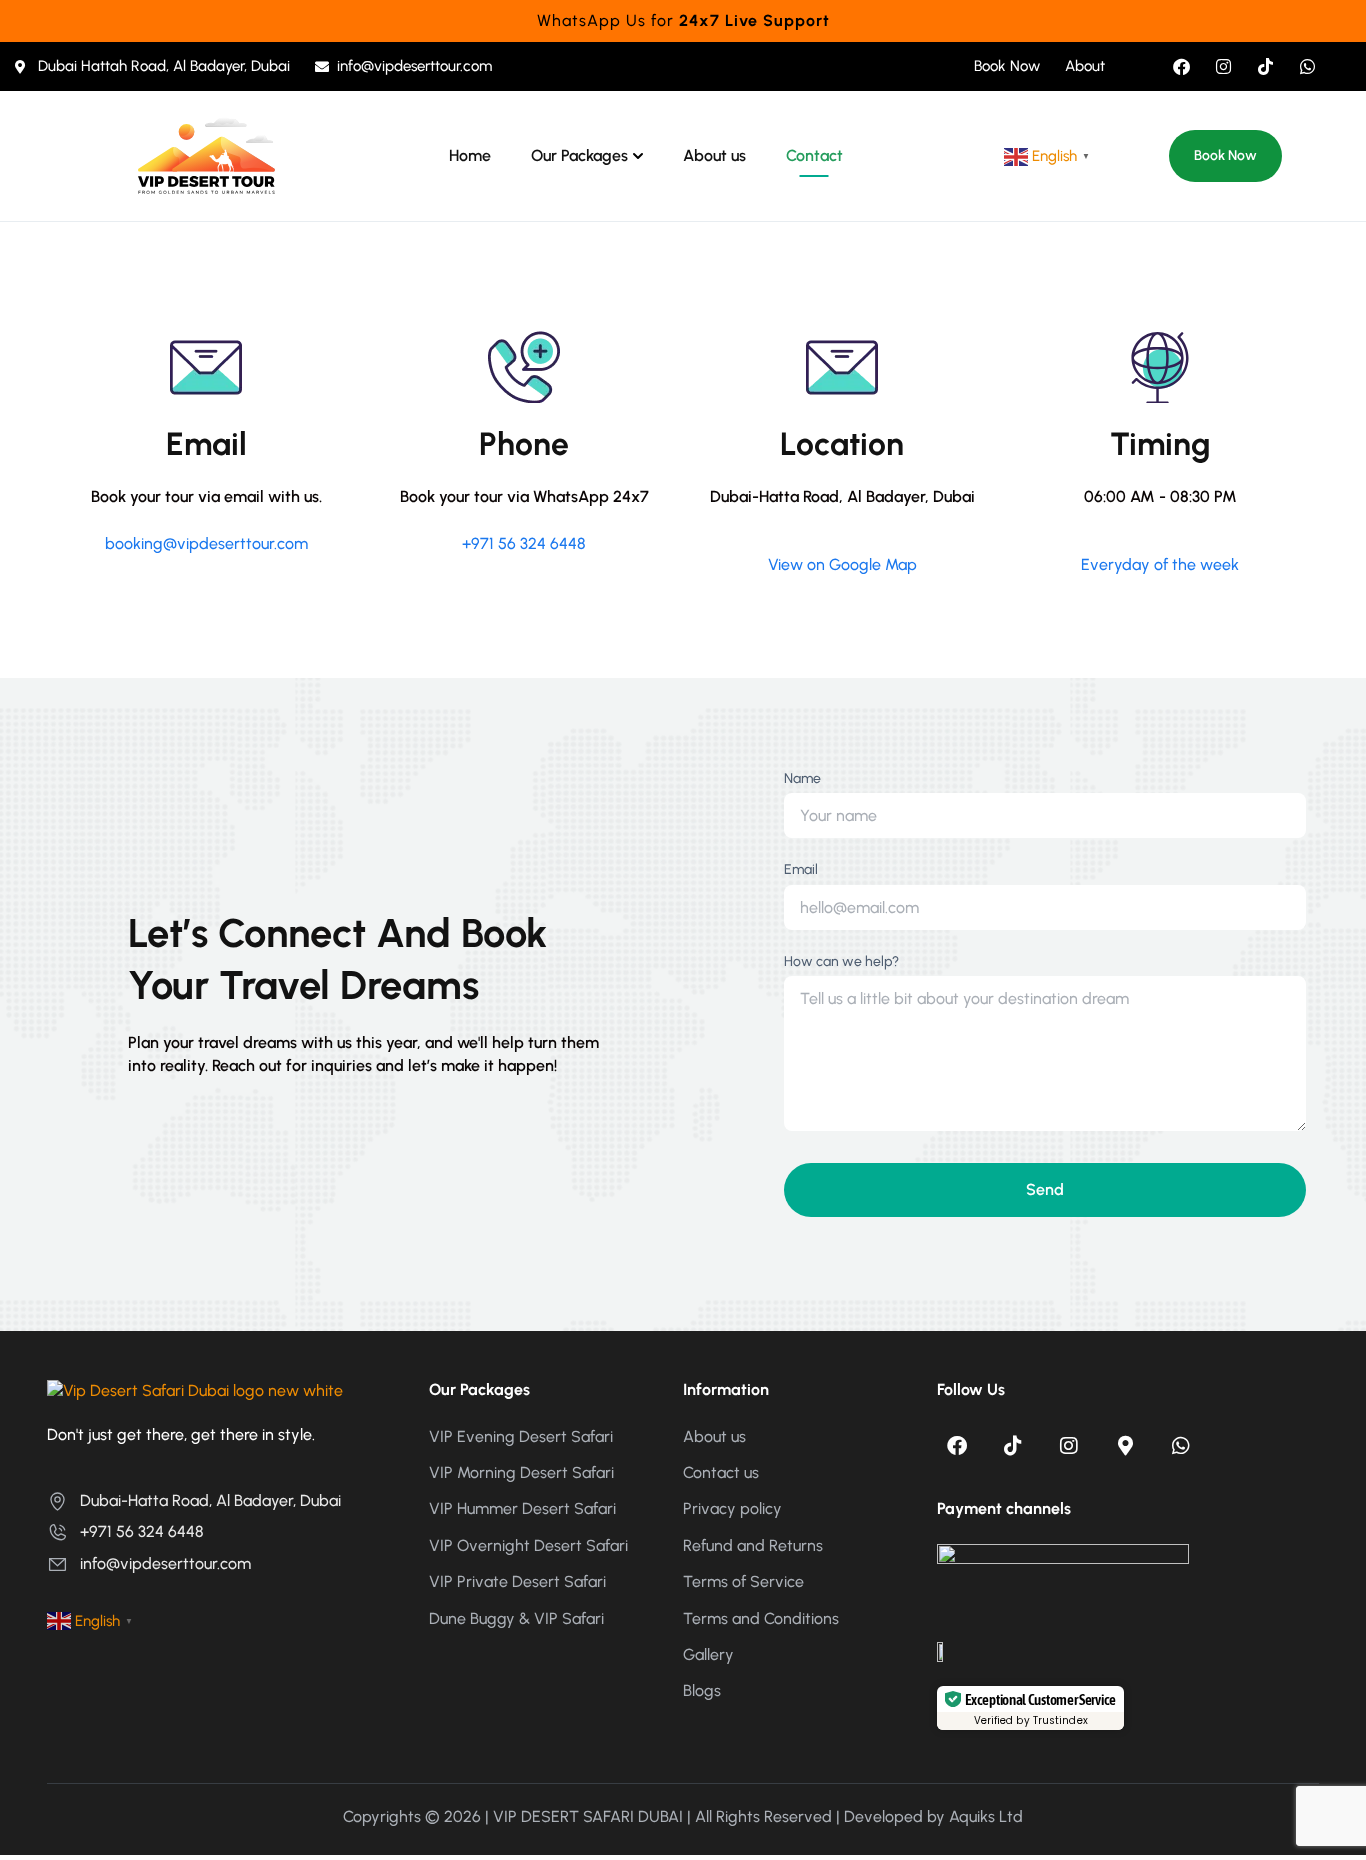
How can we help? (841, 961)
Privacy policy (732, 1508)
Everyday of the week (1160, 564)
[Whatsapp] (1307, 66)
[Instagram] (1223, 66)
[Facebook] (1181, 66)
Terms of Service (743, 1581)
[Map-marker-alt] (1125, 1446)
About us (714, 156)
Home (470, 156)
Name (802, 778)
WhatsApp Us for (683, 20)
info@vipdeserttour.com (165, 1563)
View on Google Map (842, 564)
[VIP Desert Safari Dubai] (207, 154)
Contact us (721, 1472)
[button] (1225, 156)
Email (801, 869)
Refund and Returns (753, 1545)
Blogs (702, 1690)
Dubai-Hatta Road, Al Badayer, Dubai (210, 1500)
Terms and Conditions (761, 1618)
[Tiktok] (1265, 66)
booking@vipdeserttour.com (206, 543)
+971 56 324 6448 (524, 543)
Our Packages (579, 156)
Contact (814, 156)
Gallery (708, 1654)
